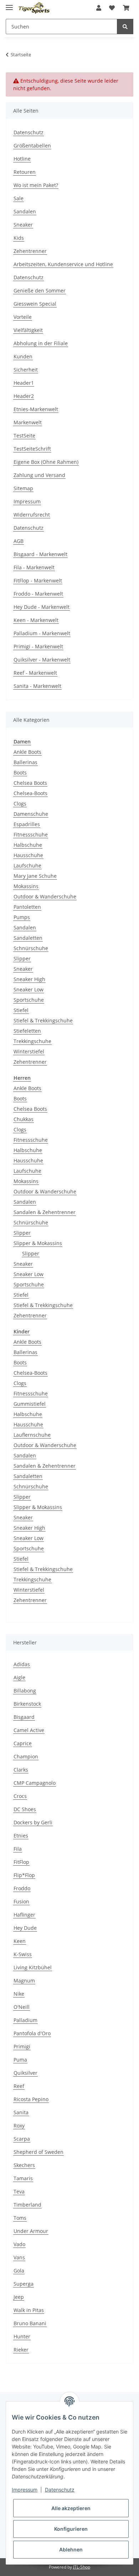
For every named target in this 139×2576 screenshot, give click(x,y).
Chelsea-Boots (30, 793)
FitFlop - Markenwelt (38, 580)
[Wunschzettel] (112, 8)
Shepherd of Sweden (38, 2152)
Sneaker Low (29, 989)
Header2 (24, 396)
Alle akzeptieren (71, 2508)
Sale (19, 198)
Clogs (20, 804)
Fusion (21, 1901)
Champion (26, 1756)
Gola (19, 2271)
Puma (20, 2060)
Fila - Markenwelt (34, 567)
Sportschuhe (29, 1000)
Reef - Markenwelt (35, 673)
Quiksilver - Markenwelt (42, 660)
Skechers (24, 2165)
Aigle (19, 1677)
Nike (19, 1994)
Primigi (22, 2046)
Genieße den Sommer (40, 291)
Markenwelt (28, 422)
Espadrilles (27, 824)
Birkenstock (27, 1704)
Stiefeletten (27, 1031)
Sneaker (23, 225)
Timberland (27, 2205)
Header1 (24, 383)
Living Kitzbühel (33, 1967)
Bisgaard (24, 1717)
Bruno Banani (30, 2323)
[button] (99, 8)
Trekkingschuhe (32, 1041)
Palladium (25, 2020)
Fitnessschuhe (31, 835)
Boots (20, 773)
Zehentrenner (30, 251)
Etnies (21, 1836)
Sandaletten (28, 938)
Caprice (23, 1743)
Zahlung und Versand (39, 475)
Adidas (22, 1664)
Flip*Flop (24, 1875)
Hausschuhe (28, 855)
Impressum (27, 501)
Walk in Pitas (29, 2310)
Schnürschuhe (31, 948)
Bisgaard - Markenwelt (40, 554)
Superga (24, 2284)
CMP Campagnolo (35, 1783)
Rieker (21, 2350)
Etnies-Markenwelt (36, 409)
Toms (20, 2218)
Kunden (23, 356)
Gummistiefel (30, 1404)
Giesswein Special (35, 304)
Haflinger (24, 1915)
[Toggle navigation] (9, 4)
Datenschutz (29, 132)
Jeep (19, 2297)
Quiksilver (25, 2073)
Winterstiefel (29, 1051)
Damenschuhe (31, 814)
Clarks (21, 1770)
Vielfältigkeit (28, 330)
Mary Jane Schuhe (35, 876)
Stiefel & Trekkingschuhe (43, 1020)
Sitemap (23, 488)
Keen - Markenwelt (36, 620)
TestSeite (24, 436)
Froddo (22, 1888)
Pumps (22, 917)
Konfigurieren (71, 2529)
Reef (19, 2086)
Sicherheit (26, 370)
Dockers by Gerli (33, 1822)
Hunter (22, 2336)
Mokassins (26, 886)
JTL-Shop (82, 2567)
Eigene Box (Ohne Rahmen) (46, 462)
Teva (19, 2191)
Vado (19, 2244)
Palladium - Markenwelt (42, 633)
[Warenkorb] (126, 8)
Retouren (25, 172)
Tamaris (23, 2178)
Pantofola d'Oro (32, 2033)
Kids (19, 238)
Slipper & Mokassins (38, 1243)
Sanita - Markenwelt (37, 686)
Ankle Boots (27, 752)
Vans (19, 2257)
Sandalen (25, 211)
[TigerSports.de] (34, 8)
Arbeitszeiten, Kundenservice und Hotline (63, 264)
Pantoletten (27, 907)
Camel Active (29, 1730)
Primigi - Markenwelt (38, 646)
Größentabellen (32, 146)
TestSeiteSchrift (32, 449)
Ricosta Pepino (31, 2099)
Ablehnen (71, 2549)
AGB (19, 541)
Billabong (25, 1691)
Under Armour (31, 2231)
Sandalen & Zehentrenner (45, 1212)
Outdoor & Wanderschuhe (45, 896)
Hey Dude (25, 1928)
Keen (20, 1941)
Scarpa (22, 2139)
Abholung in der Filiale (41, 343)
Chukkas (24, 1119)
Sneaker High (29, 979)
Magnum (24, 1981)
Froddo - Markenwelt (38, 594)
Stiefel (21, 1010)
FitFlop (21, 1862)
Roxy (19, 2126)
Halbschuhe (28, 845)
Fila (18, 1849)
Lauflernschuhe (32, 1435)
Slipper (22, 958)
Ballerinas (25, 762)
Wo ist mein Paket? (36, 185)
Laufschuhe (27, 865)
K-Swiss (23, 1954)
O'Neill (22, 2007)
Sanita (21, 2112)
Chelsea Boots (30, 783)
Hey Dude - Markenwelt (42, 607)
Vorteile (23, 317)
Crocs (20, 1796)
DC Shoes (25, 1809)
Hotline (22, 159)
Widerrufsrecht (32, 515)
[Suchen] (125, 27)
